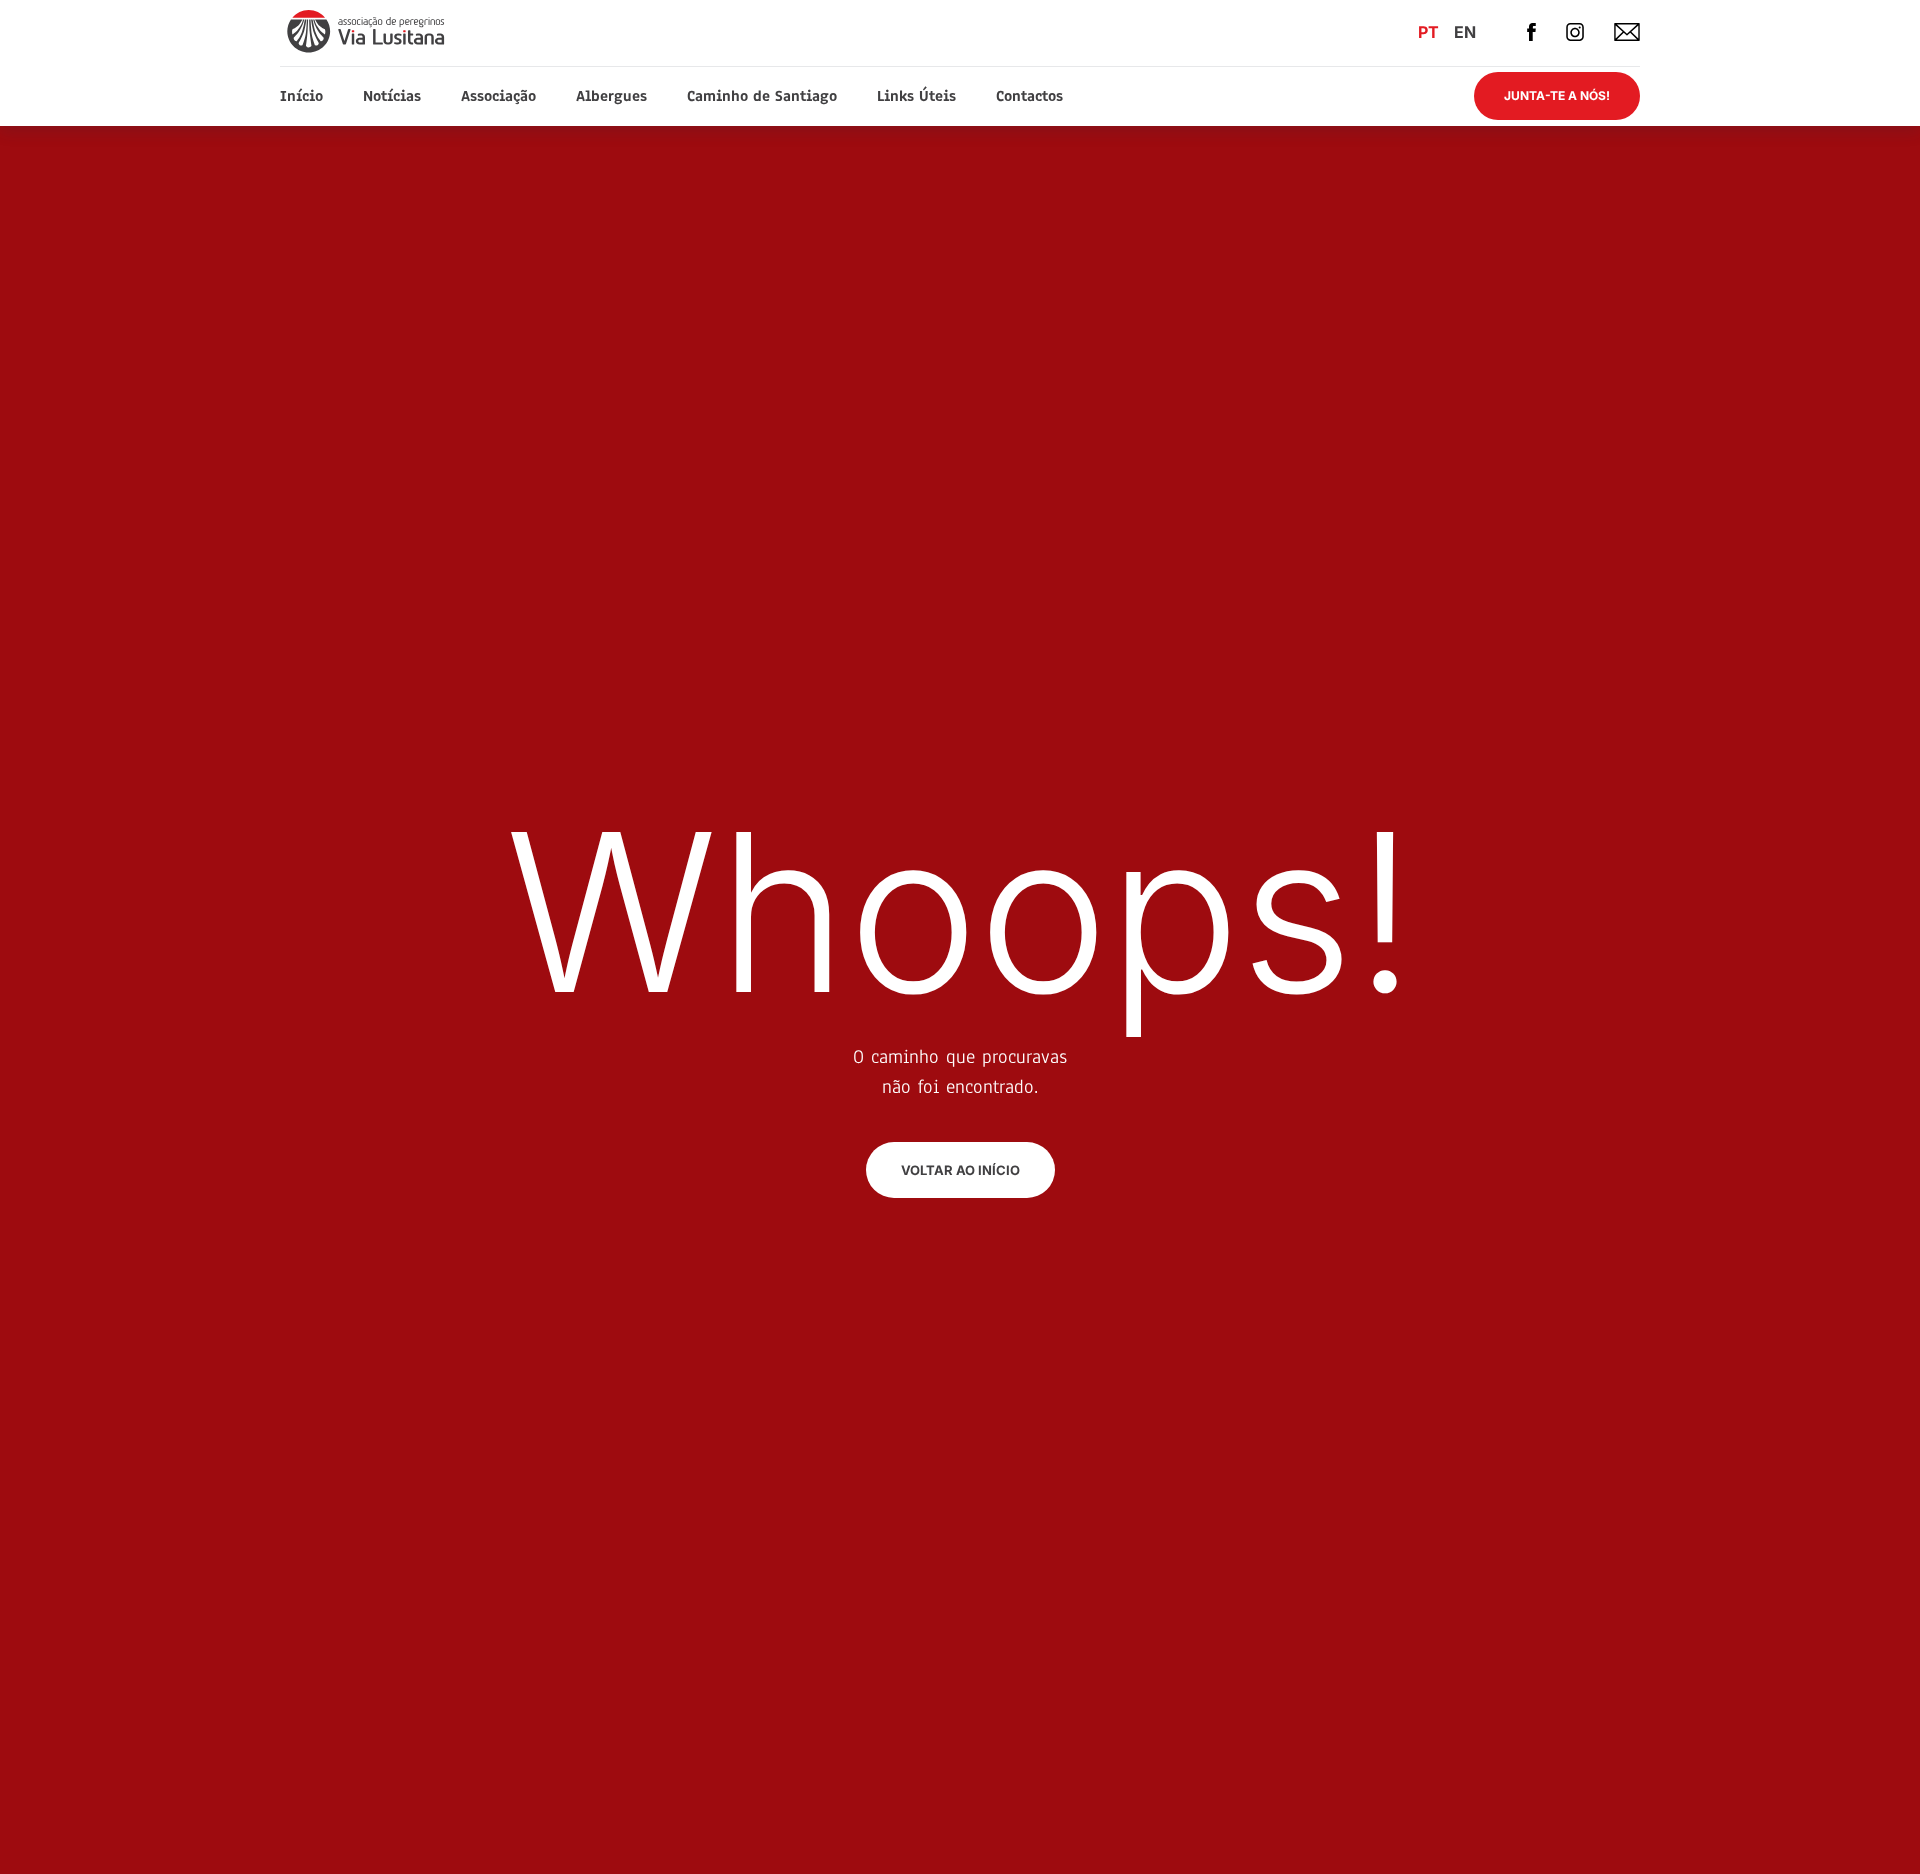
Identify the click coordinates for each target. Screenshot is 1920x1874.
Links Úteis (916, 96)
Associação (498, 96)
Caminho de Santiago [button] (762, 96)
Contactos (1029, 96)
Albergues (611, 96)
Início (301, 96)
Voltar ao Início (960, 1170)
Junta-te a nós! (1557, 95)
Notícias (392, 96)
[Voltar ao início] (367, 30)
